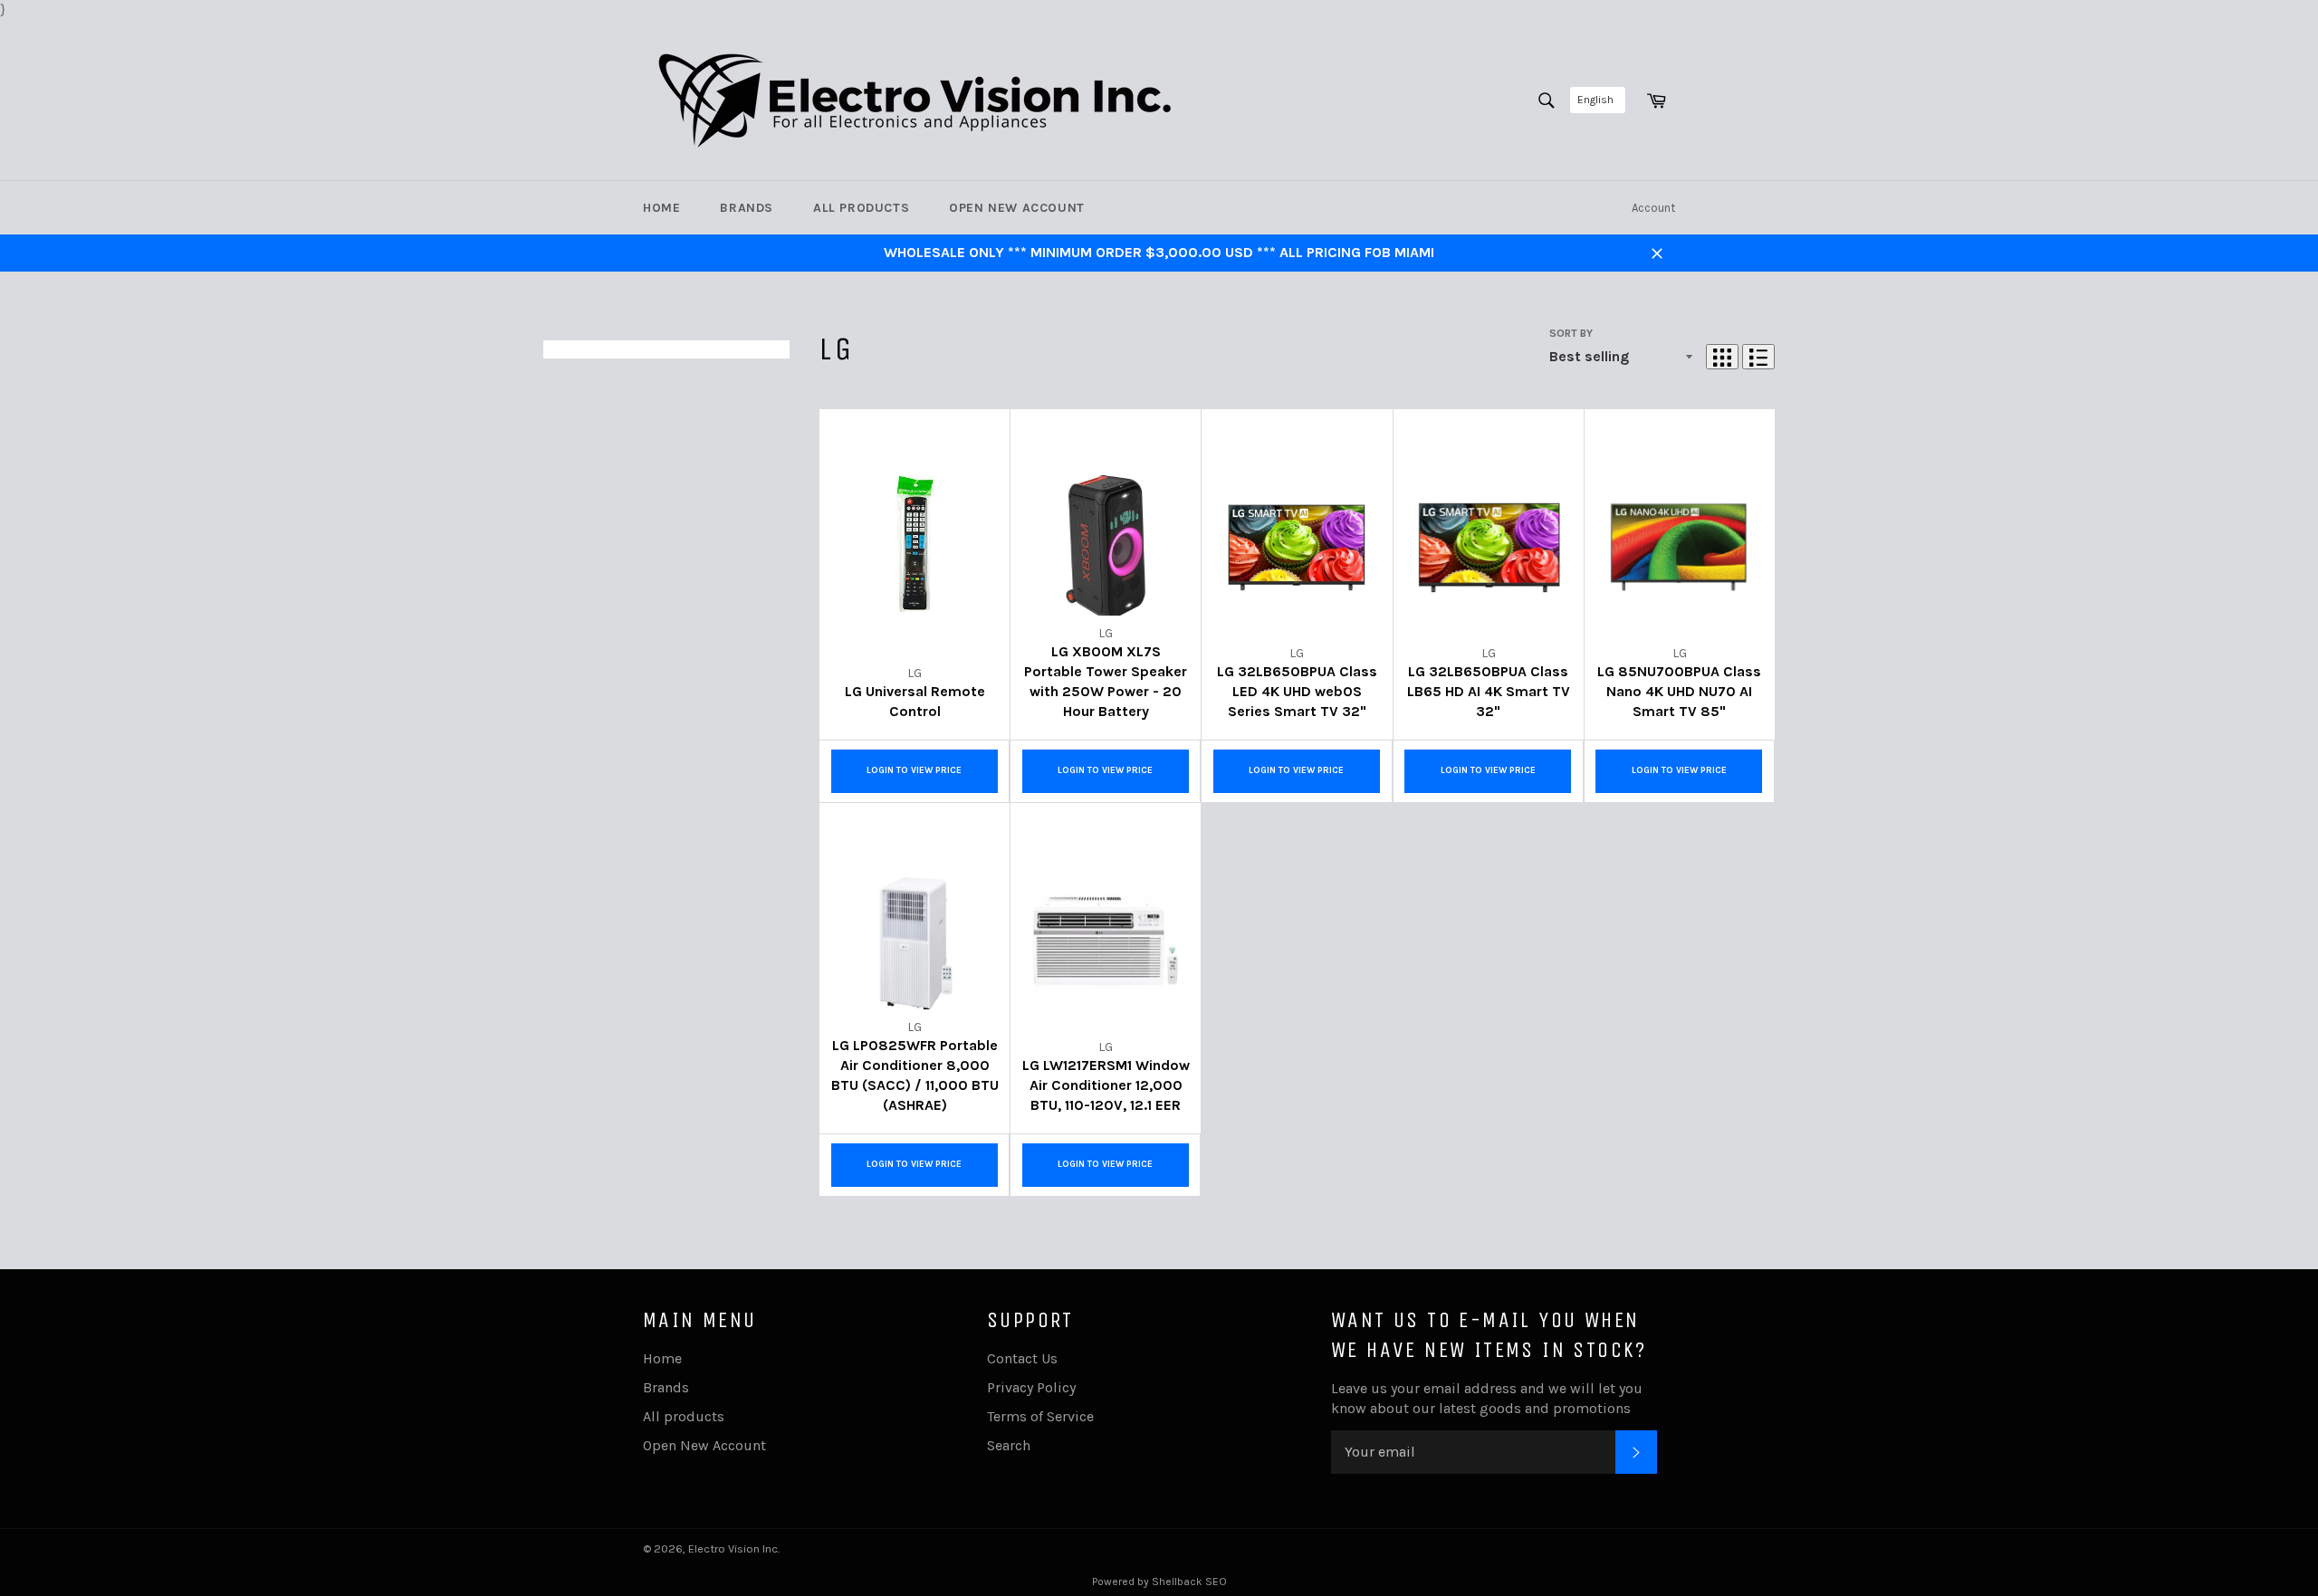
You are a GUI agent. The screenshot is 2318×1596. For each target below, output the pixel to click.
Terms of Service (1040, 1416)
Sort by (1571, 333)
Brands (747, 208)
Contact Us (1022, 1358)
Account (1653, 208)
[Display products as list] (1758, 357)
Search (1009, 1445)
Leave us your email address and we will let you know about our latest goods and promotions (1487, 1398)
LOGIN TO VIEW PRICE (914, 770)
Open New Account (1017, 208)
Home (661, 208)
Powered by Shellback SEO (1159, 1582)
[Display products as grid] (1722, 357)
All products (861, 208)
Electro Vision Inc (733, 1548)
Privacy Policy (1031, 1387)
